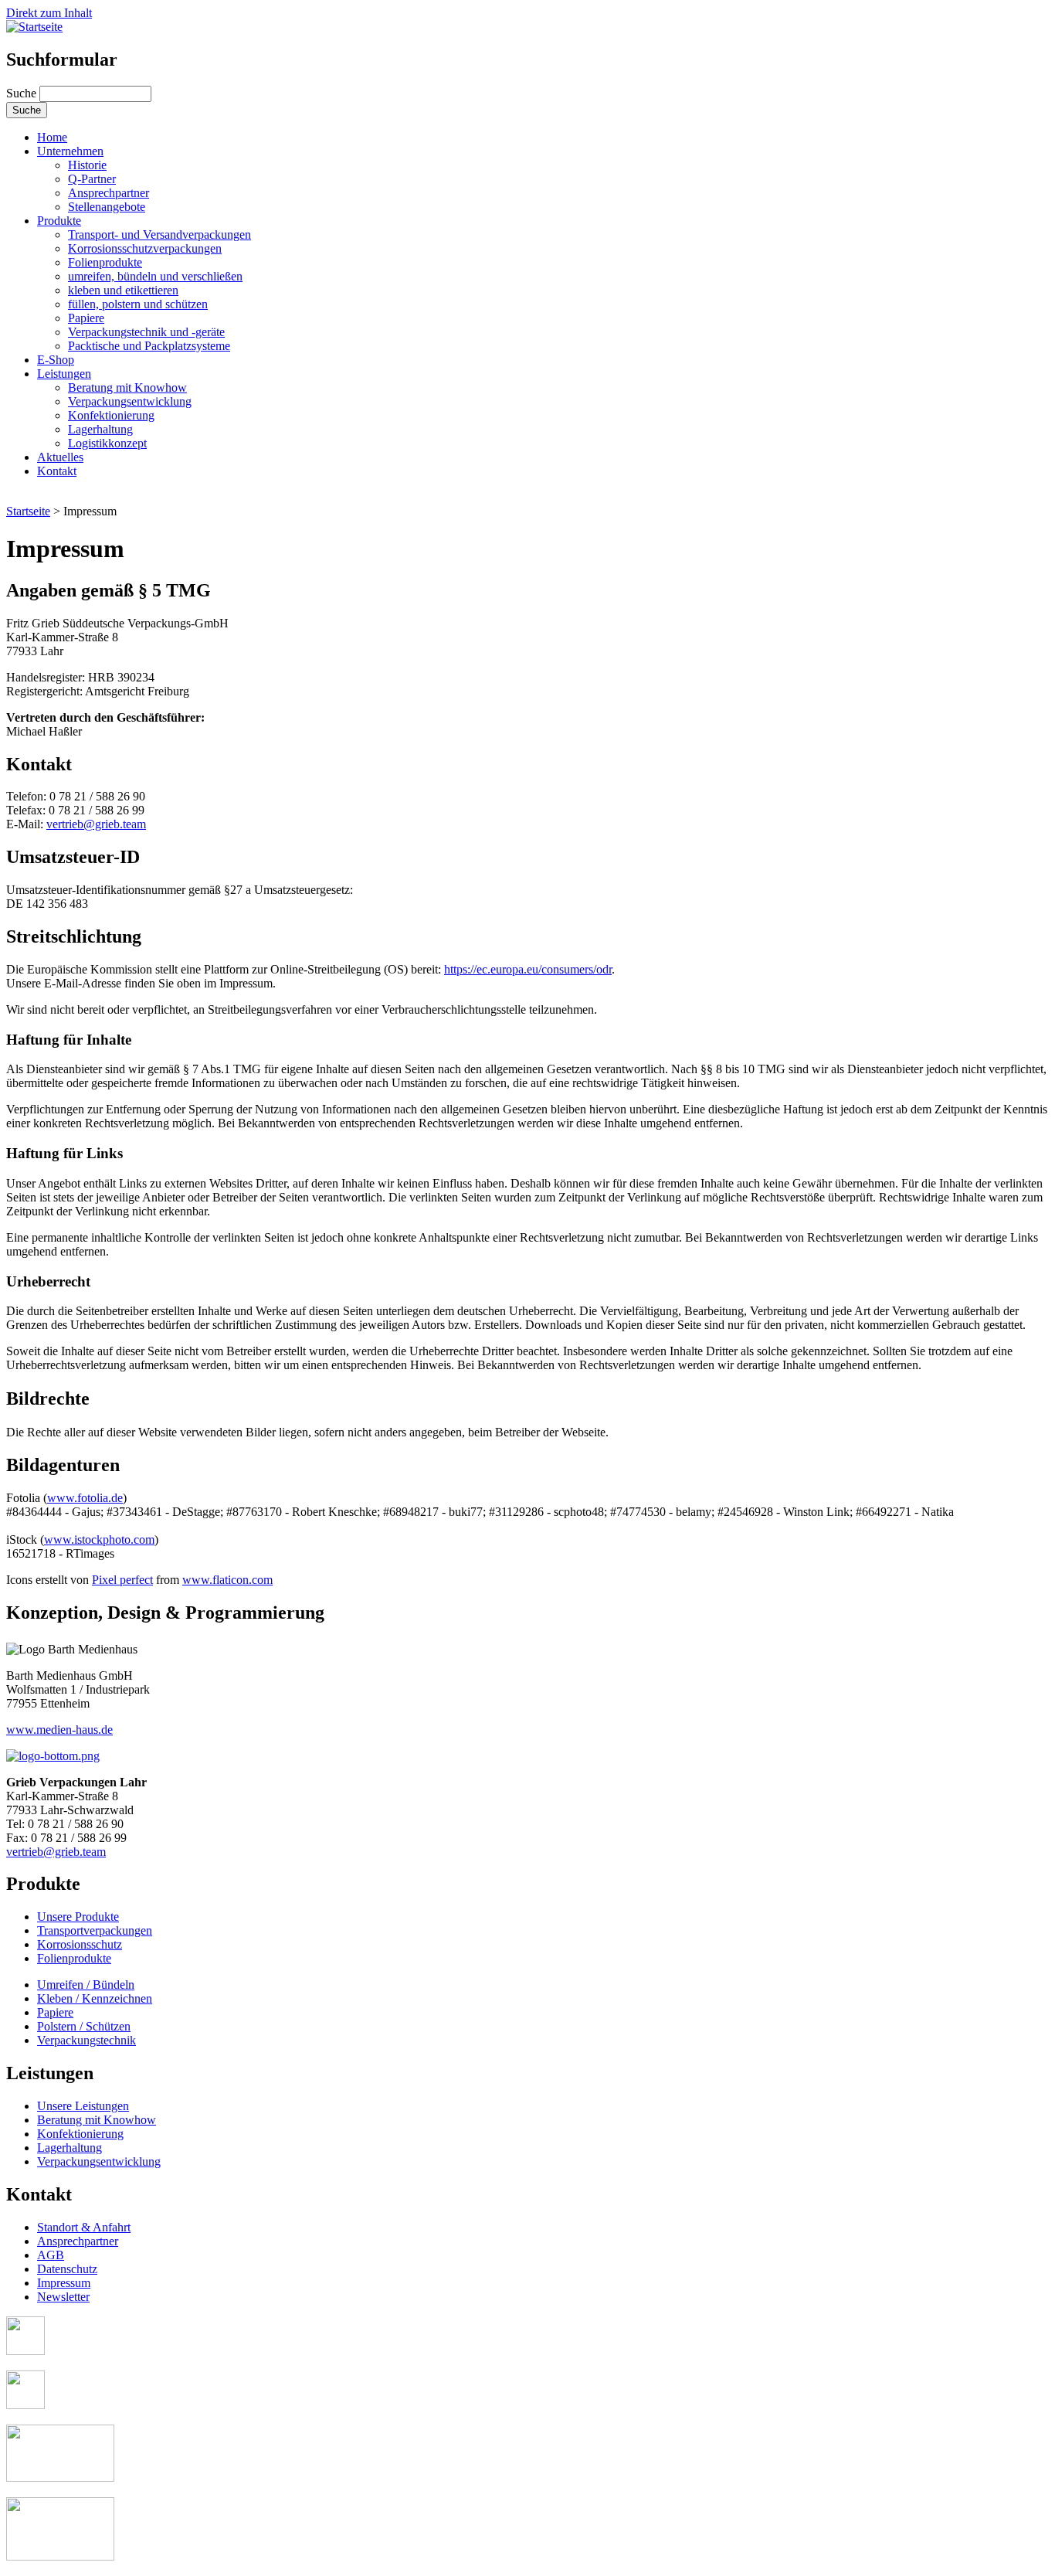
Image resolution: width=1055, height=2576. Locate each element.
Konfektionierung (111, 415)
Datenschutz (67, 2269)
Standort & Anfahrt (84, 2227)
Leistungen (64, 374)
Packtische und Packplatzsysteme (149, 346)
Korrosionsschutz (80, 1944)
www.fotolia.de (85, 1498)
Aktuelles (60, 457)
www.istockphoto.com (99, 1539)
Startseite (28, 511)
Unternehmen (70, 151)
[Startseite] (34, 27)
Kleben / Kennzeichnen (95, 1998)
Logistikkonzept (107, 443)
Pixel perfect (122, 1580)
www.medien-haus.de (59, 1730)
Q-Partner (92, 179)
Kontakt (57, 471)
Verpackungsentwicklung (130, 401)
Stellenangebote (107, 207)
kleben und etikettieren (123, 290)
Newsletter (63, 2297)
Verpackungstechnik (87, 2040)
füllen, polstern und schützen (138, 304)
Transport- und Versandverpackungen (159, 234)
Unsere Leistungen (83, 2106)
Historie (87, 165)
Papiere (86, 318)
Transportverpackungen (95, 1930)
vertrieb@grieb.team (96, 824)
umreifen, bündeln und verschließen (155, 276)
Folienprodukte (105, 262)
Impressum (64, 2283)
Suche (23, 93)
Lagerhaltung (100, 429)
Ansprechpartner (109, 193)
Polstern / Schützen (84, 2026)
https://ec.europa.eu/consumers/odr (528, 969)
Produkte (59, 221)
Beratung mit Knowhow (127, 387)
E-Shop (56, 360)
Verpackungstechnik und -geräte (146, 332)
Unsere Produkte (78, 1917)
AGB (51, 2255)
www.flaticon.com (227, 1580)
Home (52, 137)
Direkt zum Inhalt (49, 13)
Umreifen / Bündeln (86, 1985)
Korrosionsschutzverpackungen (145, 248)
